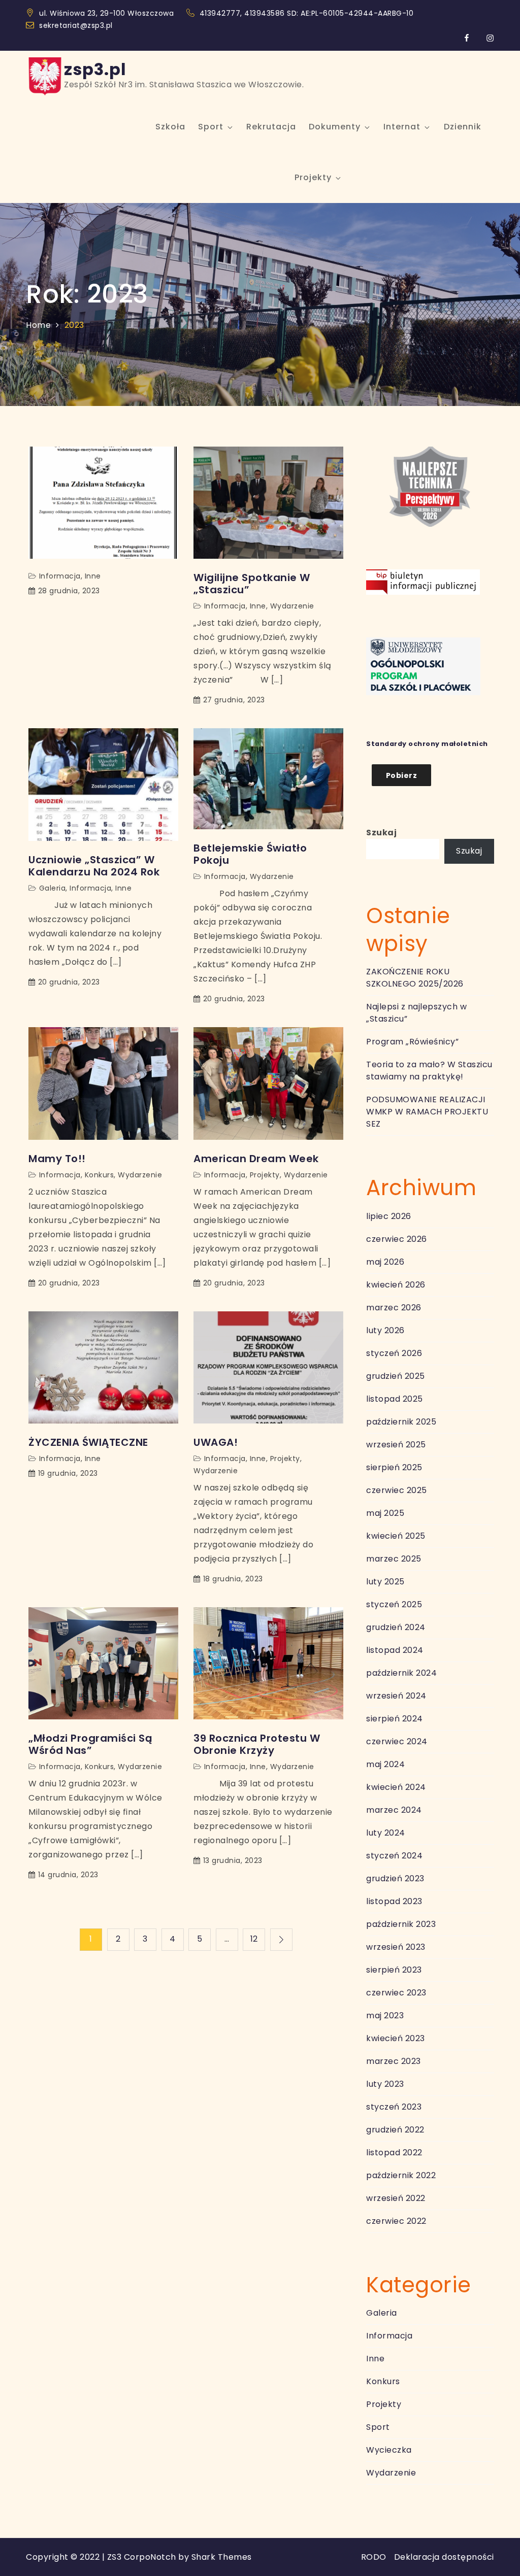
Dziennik (463, 127)
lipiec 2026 (389, 1216)
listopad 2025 (395, 1399)
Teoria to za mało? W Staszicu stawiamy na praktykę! (429, 1071)
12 (254, 1939)
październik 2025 (401, 1422)
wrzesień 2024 (396, 1696)
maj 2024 (385, 1764)
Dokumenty (335, 127)
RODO (374, 2557)
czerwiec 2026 (397, 1239)
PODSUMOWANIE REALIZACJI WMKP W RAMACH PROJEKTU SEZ (427, 1112)
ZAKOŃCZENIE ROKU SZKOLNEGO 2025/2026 (415, 978)
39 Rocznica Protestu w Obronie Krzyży (257, 1744)
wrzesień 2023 (396, 1947)
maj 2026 (385, 1262)
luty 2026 (385, 1330)
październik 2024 (401, 1673)
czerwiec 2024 (397, 1741)
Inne (93, 576)
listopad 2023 (394, 1901)
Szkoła (170, 127)
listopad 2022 (394, 2153)
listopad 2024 (395, 1650)
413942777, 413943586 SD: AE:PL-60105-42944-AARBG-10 (308, 13)
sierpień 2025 (394, 1467)
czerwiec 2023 (396, 1993)
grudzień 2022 (395, 2130)
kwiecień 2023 (396, 2038)
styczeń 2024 (394, 1856)
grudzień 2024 (396, 1627)
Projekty (313, 177)
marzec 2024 (394, 1810)
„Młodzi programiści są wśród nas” (90, 1744)
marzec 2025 (394, 1559)
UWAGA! (216, 1442)
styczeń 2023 (394, 2107)
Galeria (53, 888)
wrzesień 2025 (396, 1445)
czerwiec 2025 (397, 1490)
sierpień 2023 (394, 1970)
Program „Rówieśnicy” (412, 1042)
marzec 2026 (394, 1308)
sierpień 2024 (395, 1719)
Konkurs (100, 1175)
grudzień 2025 (396, 1376)
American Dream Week (256, 1159)
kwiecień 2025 (396, 1536)
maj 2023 (385, 2015)
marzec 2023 (394, 2061)
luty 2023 (385, 2084)
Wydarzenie (292, 606)
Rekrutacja (271, 127)
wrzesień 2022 (396, 2198)
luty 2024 (386, 1833)
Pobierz (402, 775)
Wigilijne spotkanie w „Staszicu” (252, 584)
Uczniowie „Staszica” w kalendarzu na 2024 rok (94, 866)
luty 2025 (385, 1582)
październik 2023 (401, 1924)
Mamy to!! (57, 1159)
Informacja (60, 576)
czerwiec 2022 (396, 2221)
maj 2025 (385, 1513)
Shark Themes (222, 2557)
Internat (402, 127)
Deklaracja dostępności (444, 2557)
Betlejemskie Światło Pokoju (250, 854)
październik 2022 (401, 2175)
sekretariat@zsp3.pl (76, 25)
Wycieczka (389, 2450)
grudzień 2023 (395, 1878)
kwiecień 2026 (396, 1285)
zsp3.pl (95, 69)
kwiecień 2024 (396, 1787)
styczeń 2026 (394, 1353)
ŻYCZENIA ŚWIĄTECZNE (88, 1442)
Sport (211, 127)
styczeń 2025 (394, 1604)
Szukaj (381, 833)
